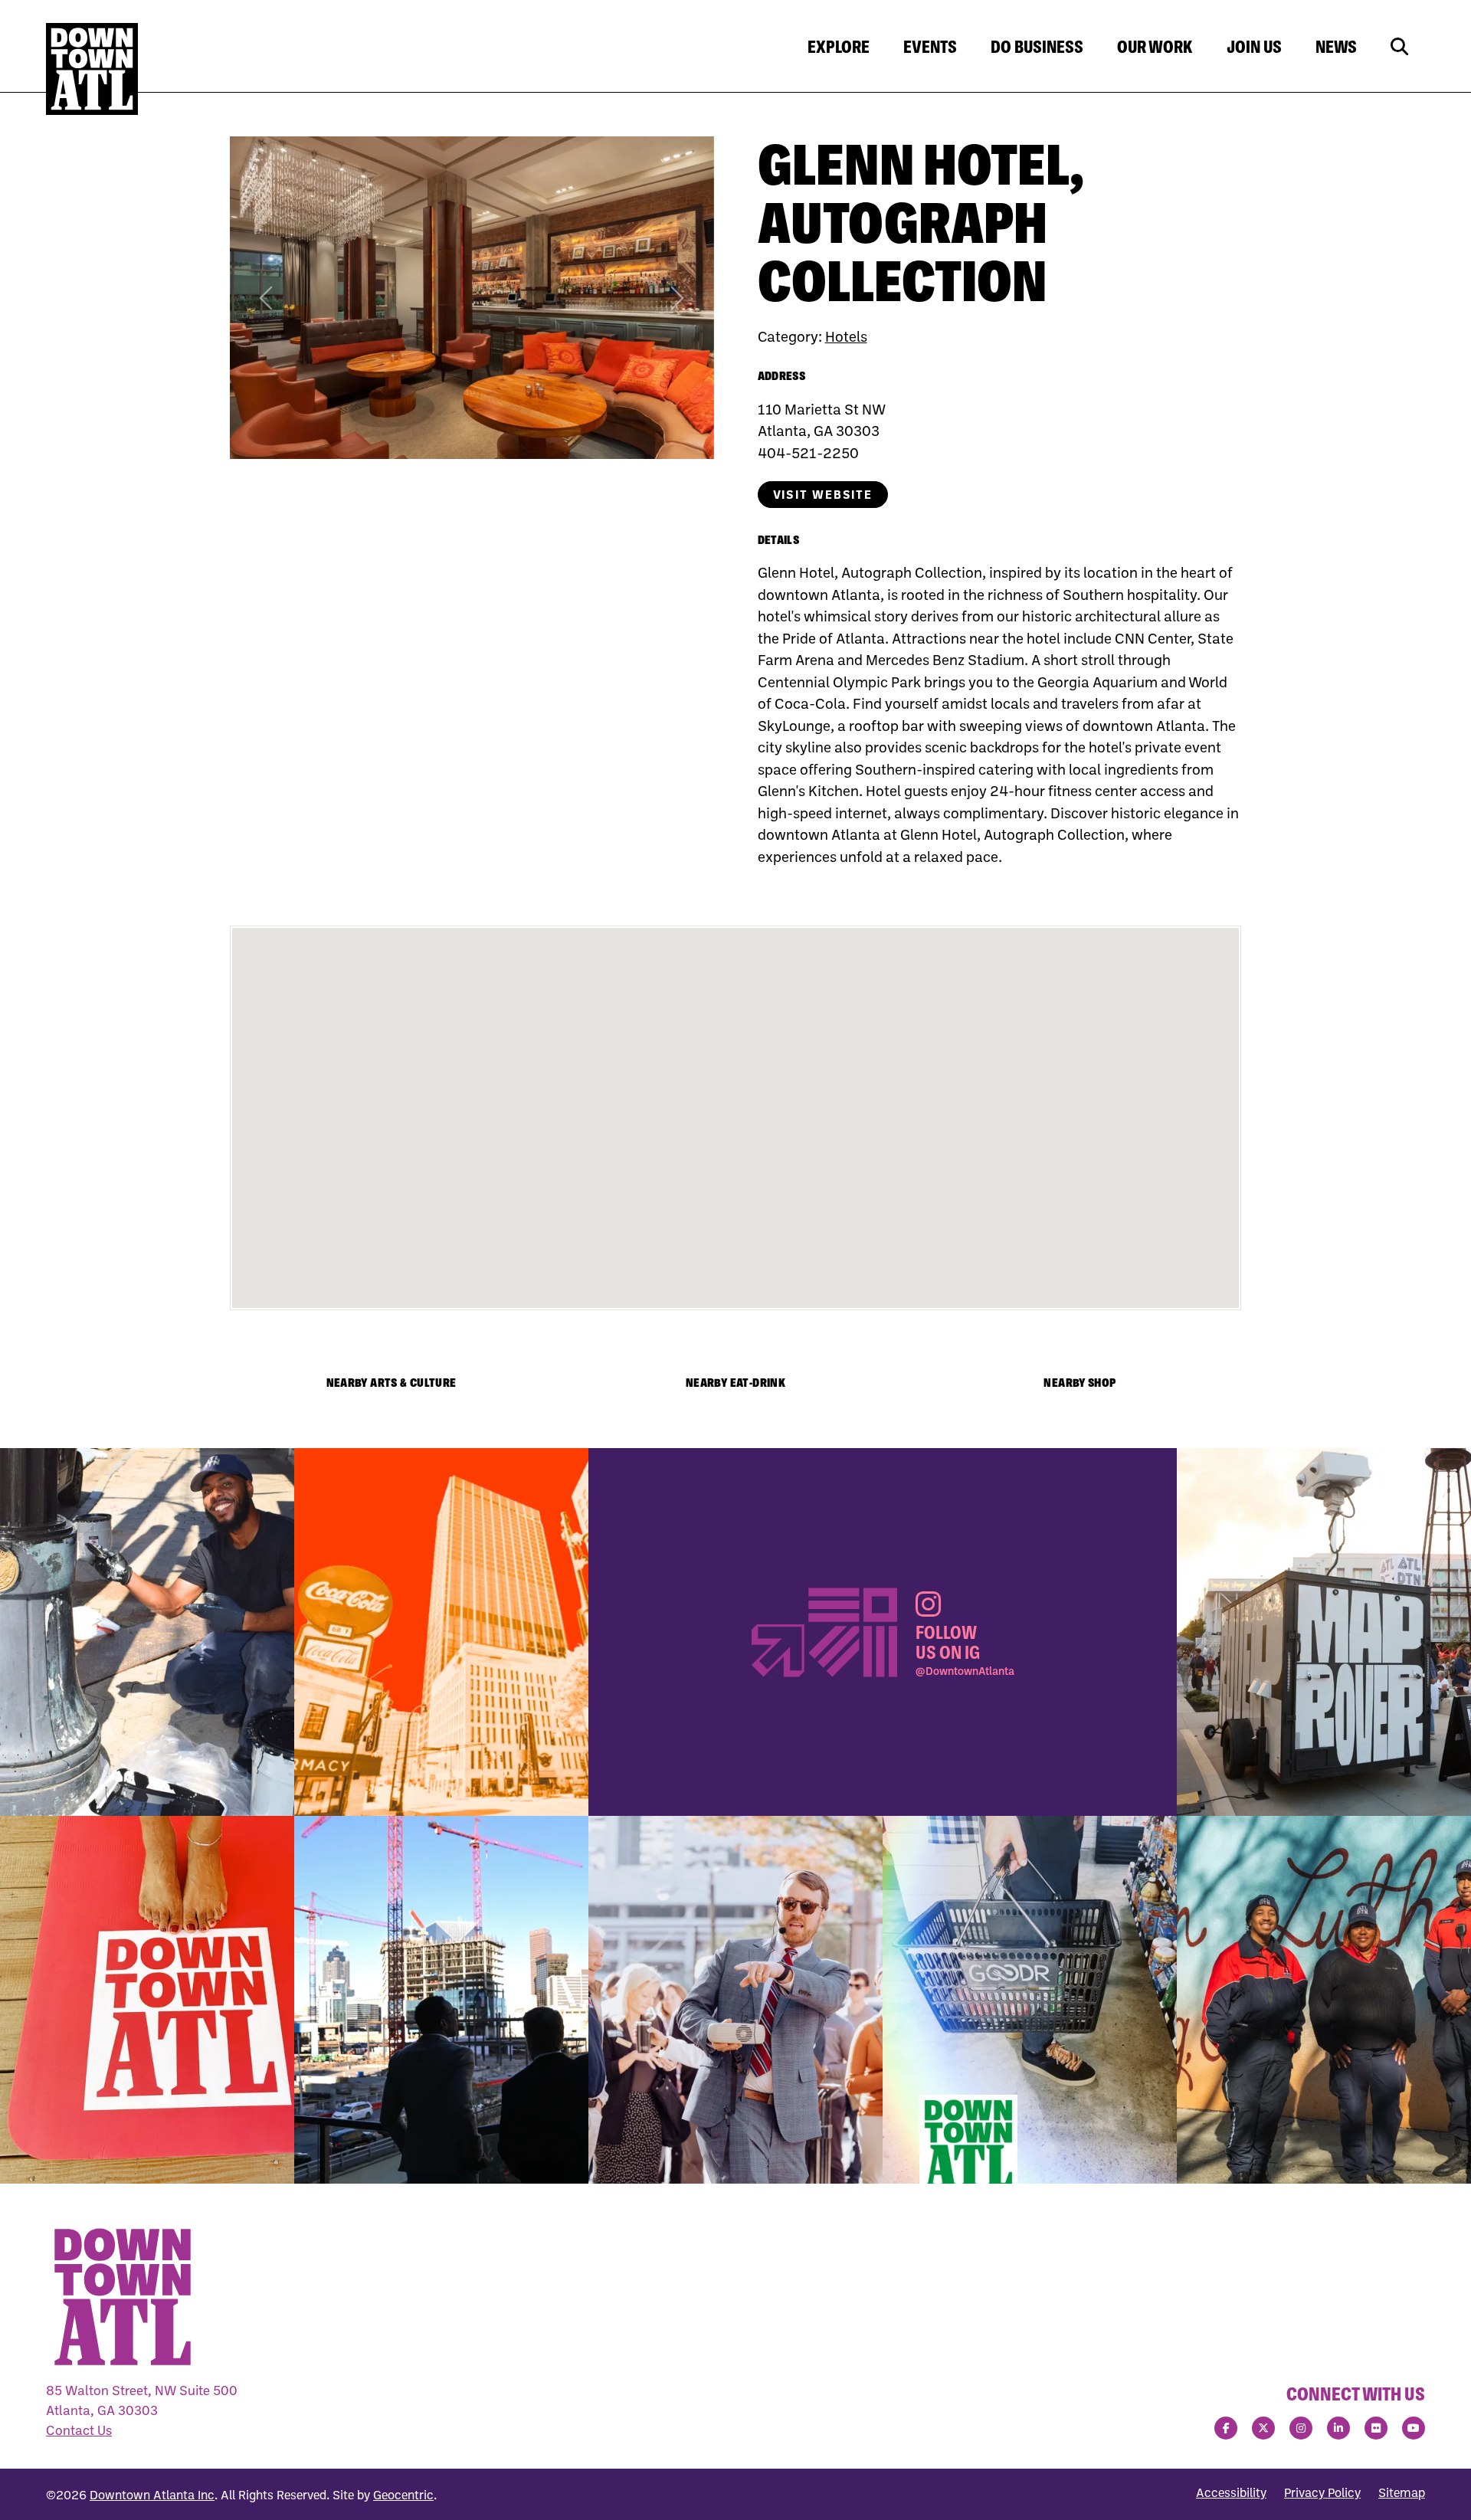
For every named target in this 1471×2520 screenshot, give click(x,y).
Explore (839, 47)
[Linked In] (1338, 2428)
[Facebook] (1226, 2428)
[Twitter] (1263, 2428)
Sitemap (1402, 2492)
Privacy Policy (1322, 2492)
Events (930, 47)
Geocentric (403, 2495)
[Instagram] (1301, 2428)
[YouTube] (1414, 2428)
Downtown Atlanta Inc (152, 2495)
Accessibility (1231, 2492)
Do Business (1037, 47)
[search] (1399, 47)
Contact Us (79, 2430)
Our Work (1155, 47)
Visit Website (823, 494)
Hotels (846, 336)
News (1336, 47)
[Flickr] (1376, 2428)
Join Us (1254, 47)
